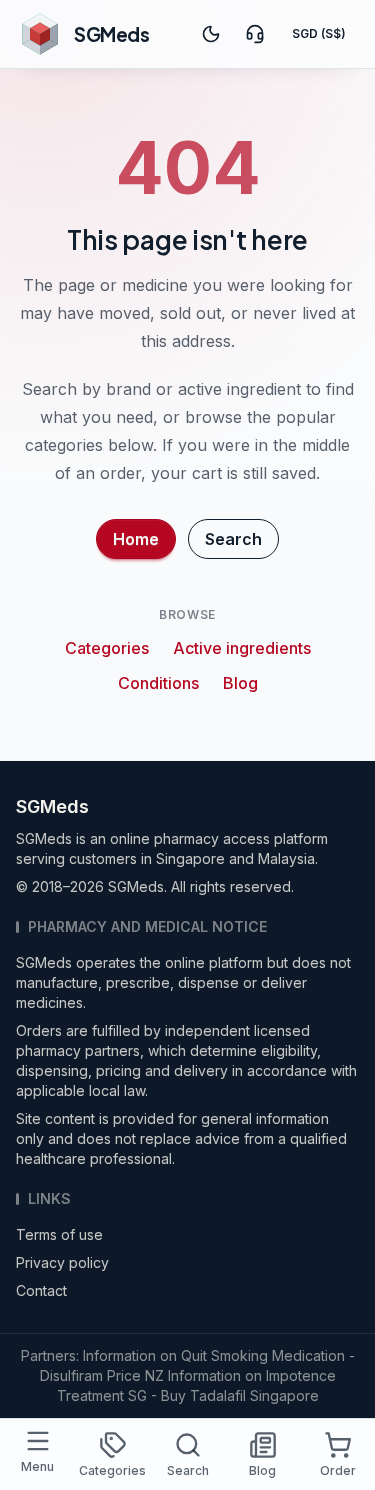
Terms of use (59, 1234)
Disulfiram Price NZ (102, 1375)
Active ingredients (242, 648)
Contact (41, 1290)
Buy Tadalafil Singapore (240, 1395)
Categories (107, 648)
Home (136, 539)
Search (233, 539)
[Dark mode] (211, 34)
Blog (240, 683)
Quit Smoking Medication (263, 1355)
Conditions (158, 683)
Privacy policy (62, 1262)
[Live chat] (255, 34)
